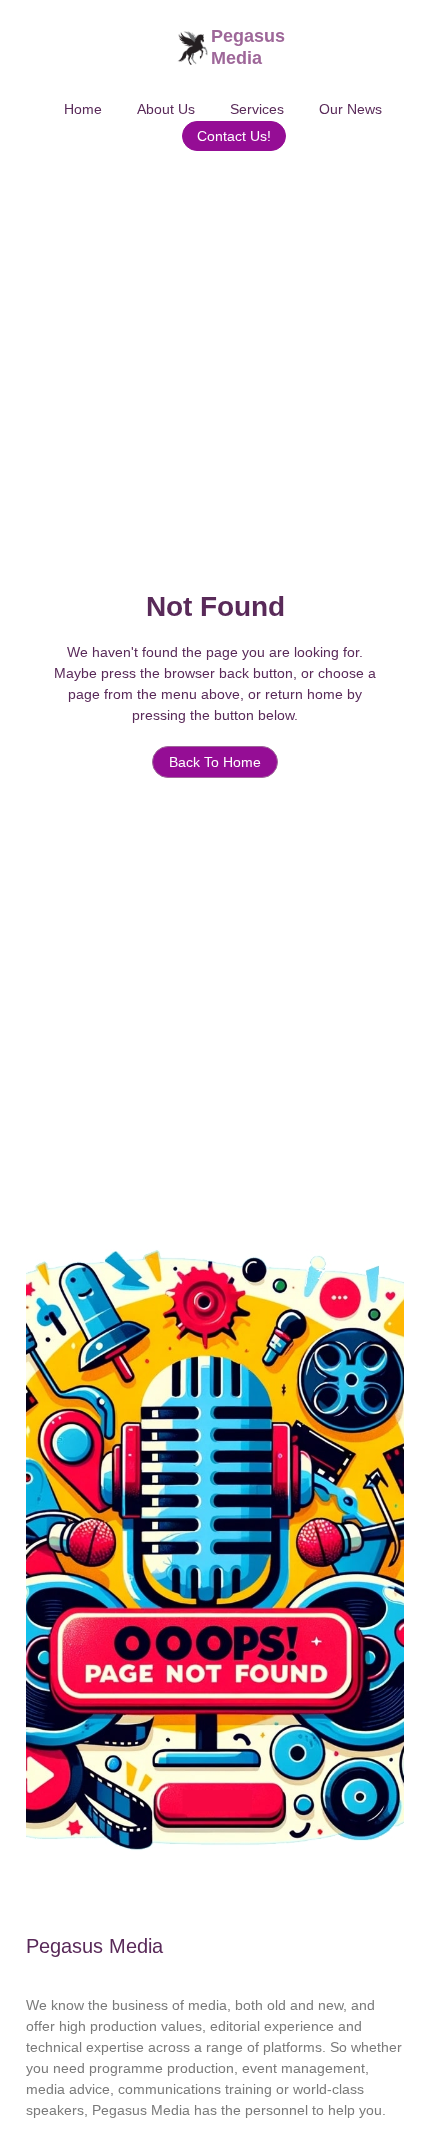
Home (83, 109)
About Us (166, 109)
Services (257, 109)
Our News (350, 109)
